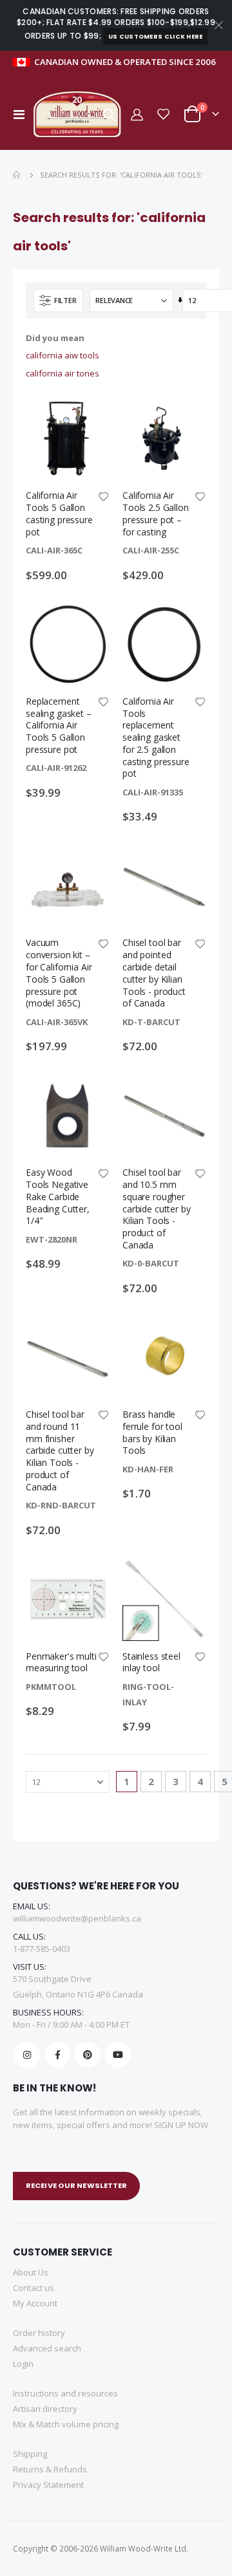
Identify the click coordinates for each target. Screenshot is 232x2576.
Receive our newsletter (76, 2185)
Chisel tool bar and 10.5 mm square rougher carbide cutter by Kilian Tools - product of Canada (157, 1209)
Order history (39, 2333)
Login (23, 2364)
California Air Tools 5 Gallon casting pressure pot (59, 514)
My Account (35, 2303)
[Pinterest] (88, 2055)
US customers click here (156, 36)
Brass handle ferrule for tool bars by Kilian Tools (152, 1432)
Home (17, 175)
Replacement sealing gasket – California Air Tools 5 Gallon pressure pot (59, 726)
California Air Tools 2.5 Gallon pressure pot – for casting (156, 514)
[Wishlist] (163, 114)
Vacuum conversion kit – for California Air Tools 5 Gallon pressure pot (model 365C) (59, 973)
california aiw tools (63, 355)
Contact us (34, 2288)
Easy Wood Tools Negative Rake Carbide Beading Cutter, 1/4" (58, 1197)
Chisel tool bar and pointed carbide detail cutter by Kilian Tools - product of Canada (154, 973)
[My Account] (136, 114)
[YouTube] (118, 2055)
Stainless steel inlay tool (151, 1663)
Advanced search (47, 2348)
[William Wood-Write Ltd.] (80, 114)
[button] (103, 497)
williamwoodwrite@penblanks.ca (77, 1918)
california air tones (63, 373)
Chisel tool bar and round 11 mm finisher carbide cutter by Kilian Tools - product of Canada (60, 1451)
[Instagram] (27, 2055)
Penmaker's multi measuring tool (61, 1663)
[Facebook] (57, 2055)
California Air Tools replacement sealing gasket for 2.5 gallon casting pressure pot (156, 738)
